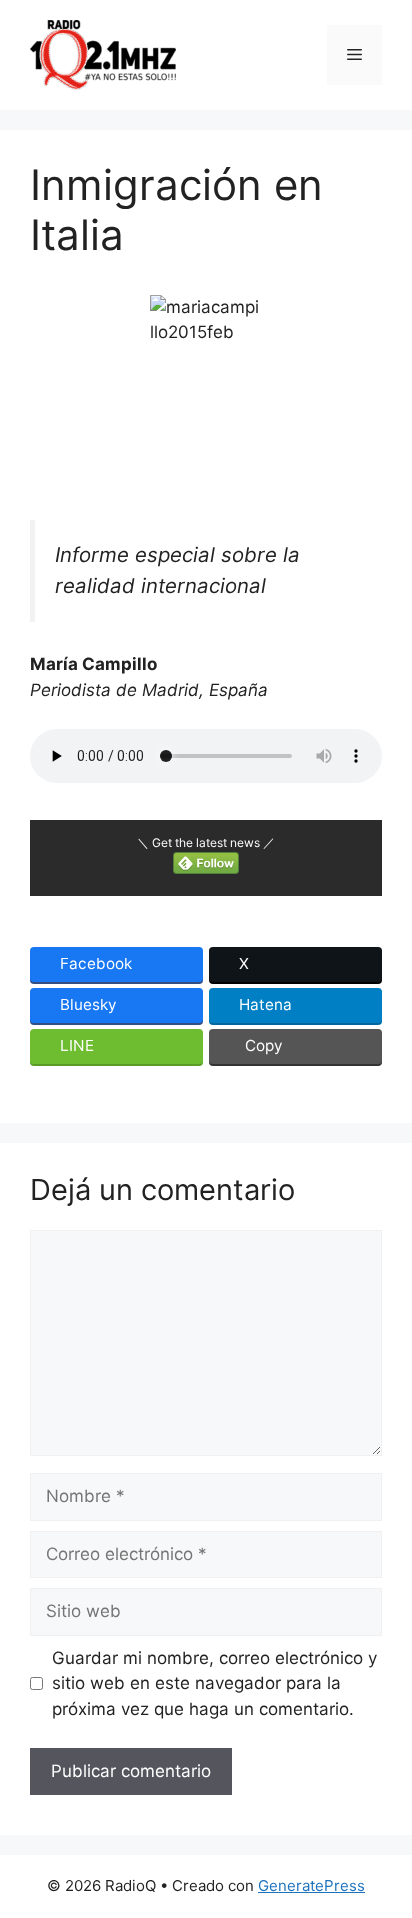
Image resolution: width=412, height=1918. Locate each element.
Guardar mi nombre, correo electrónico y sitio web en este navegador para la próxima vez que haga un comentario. (214, 1683)
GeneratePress (311, 1885)
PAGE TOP (384, 1842)
